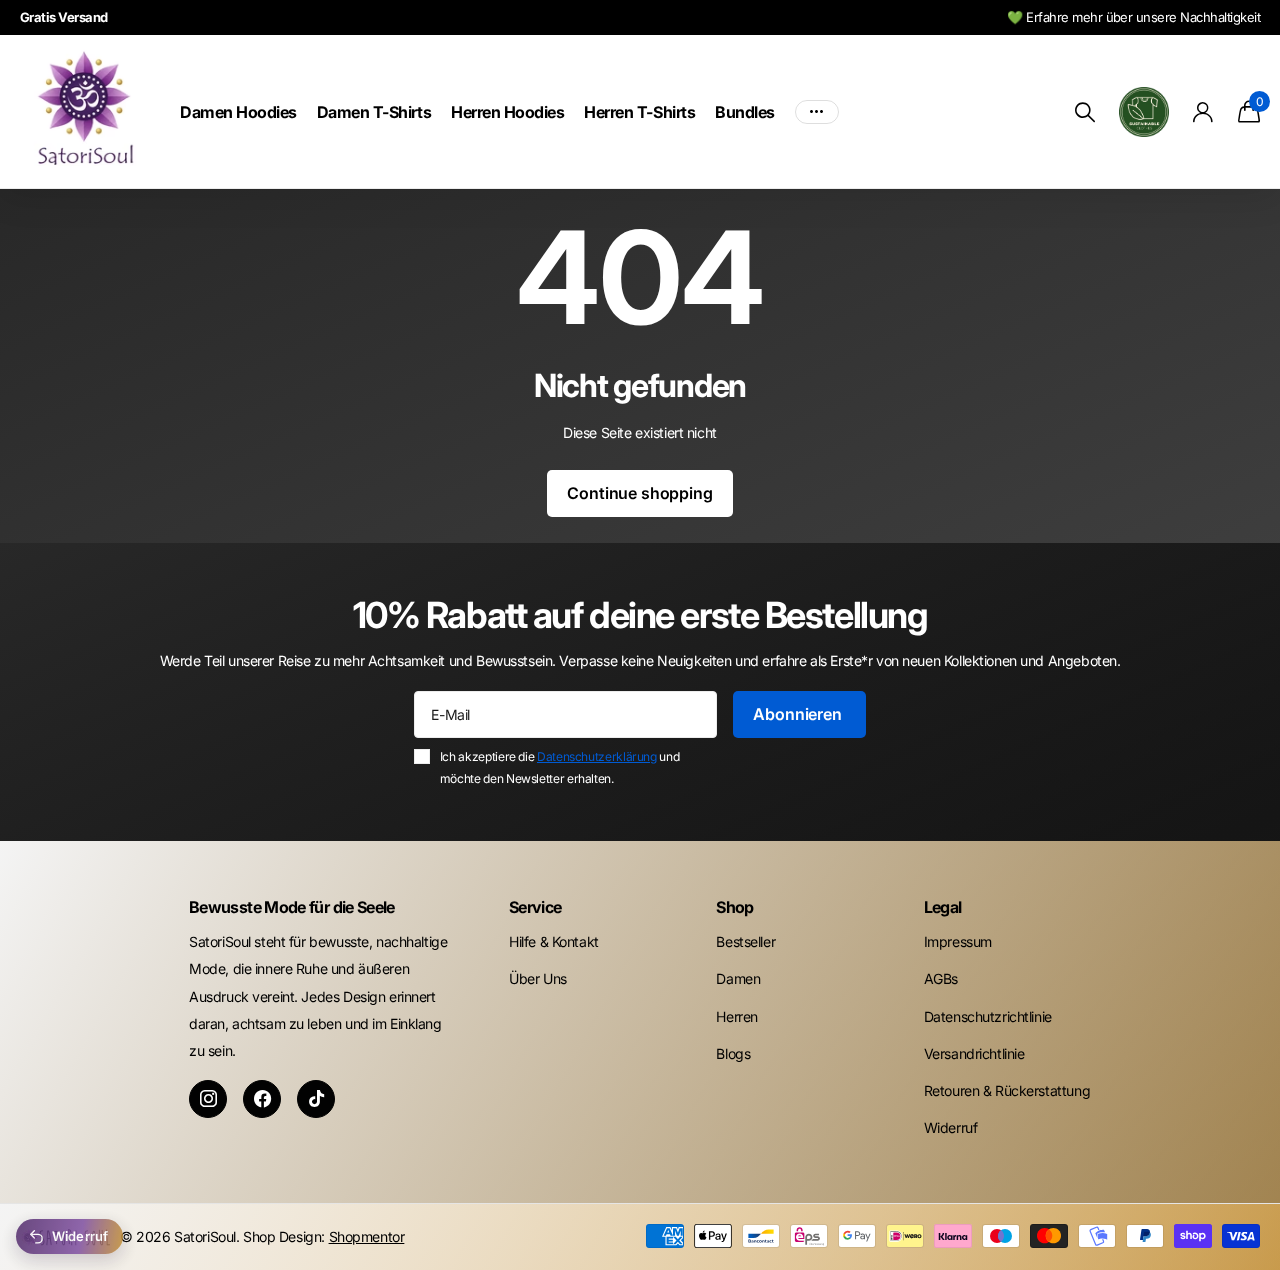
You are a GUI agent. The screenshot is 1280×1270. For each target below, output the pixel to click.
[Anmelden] (1203, 112)
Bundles (745, 112)
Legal (943, 907)
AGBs (941, 978)
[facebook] (262, 1099)
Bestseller (745, 941)
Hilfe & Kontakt (554, 941)
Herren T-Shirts (639, 112)
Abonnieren (799, 714)
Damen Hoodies (238, 112)
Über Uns (538, 978)
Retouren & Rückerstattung (1007, 1090)
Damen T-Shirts (374, 112)
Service (535, 907)
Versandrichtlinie (974, 1053)
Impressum (958, 941)
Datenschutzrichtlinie (988, 1016)
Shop (734, 907)
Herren (736, 1016)
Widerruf (951, 1127)
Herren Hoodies (507, 112)
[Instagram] (208, 1099)
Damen (738, 978)
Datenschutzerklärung (597, 756)
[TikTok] (316, 1099)
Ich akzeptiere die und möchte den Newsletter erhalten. (559, 767)
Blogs (733, 1053)
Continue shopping (639, 493)
